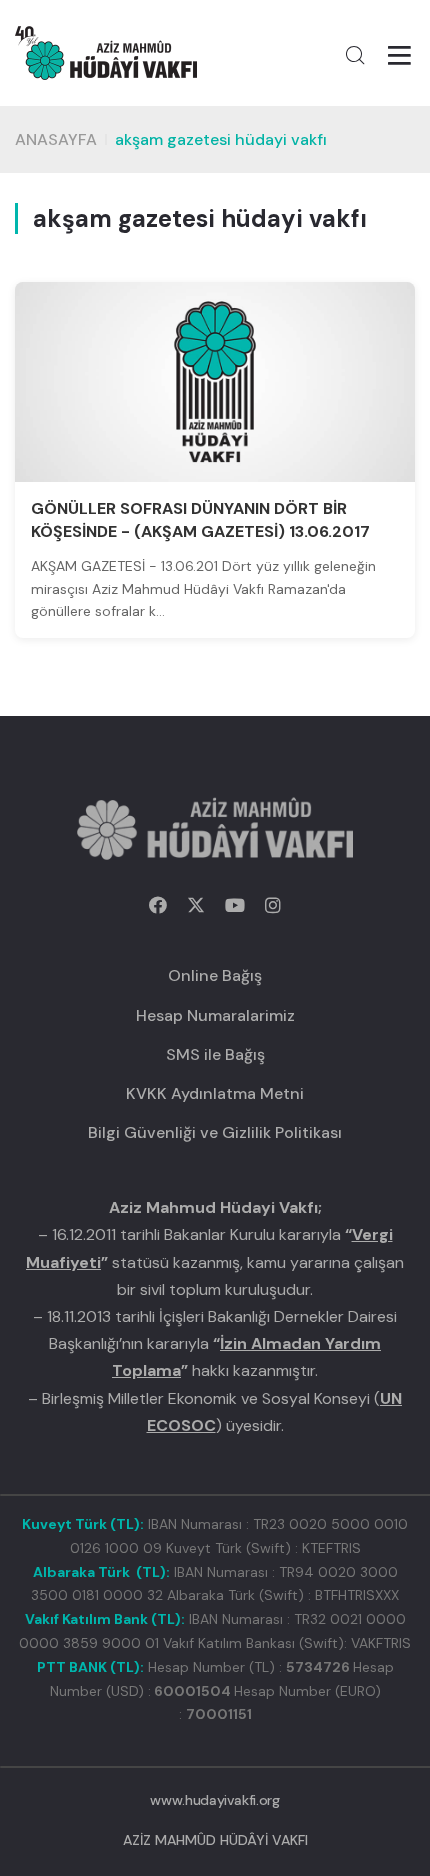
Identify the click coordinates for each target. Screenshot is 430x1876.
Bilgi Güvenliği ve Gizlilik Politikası (215, 1132)
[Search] (355, 55)
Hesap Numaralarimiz (215, 1015)
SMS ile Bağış (215, 1054)
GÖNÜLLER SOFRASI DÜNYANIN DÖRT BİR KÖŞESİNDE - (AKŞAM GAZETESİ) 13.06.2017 (200, 519)
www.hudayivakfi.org (214, 1800)
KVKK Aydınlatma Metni (215, 1093)
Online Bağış (215, 975)
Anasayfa (56, 139)
